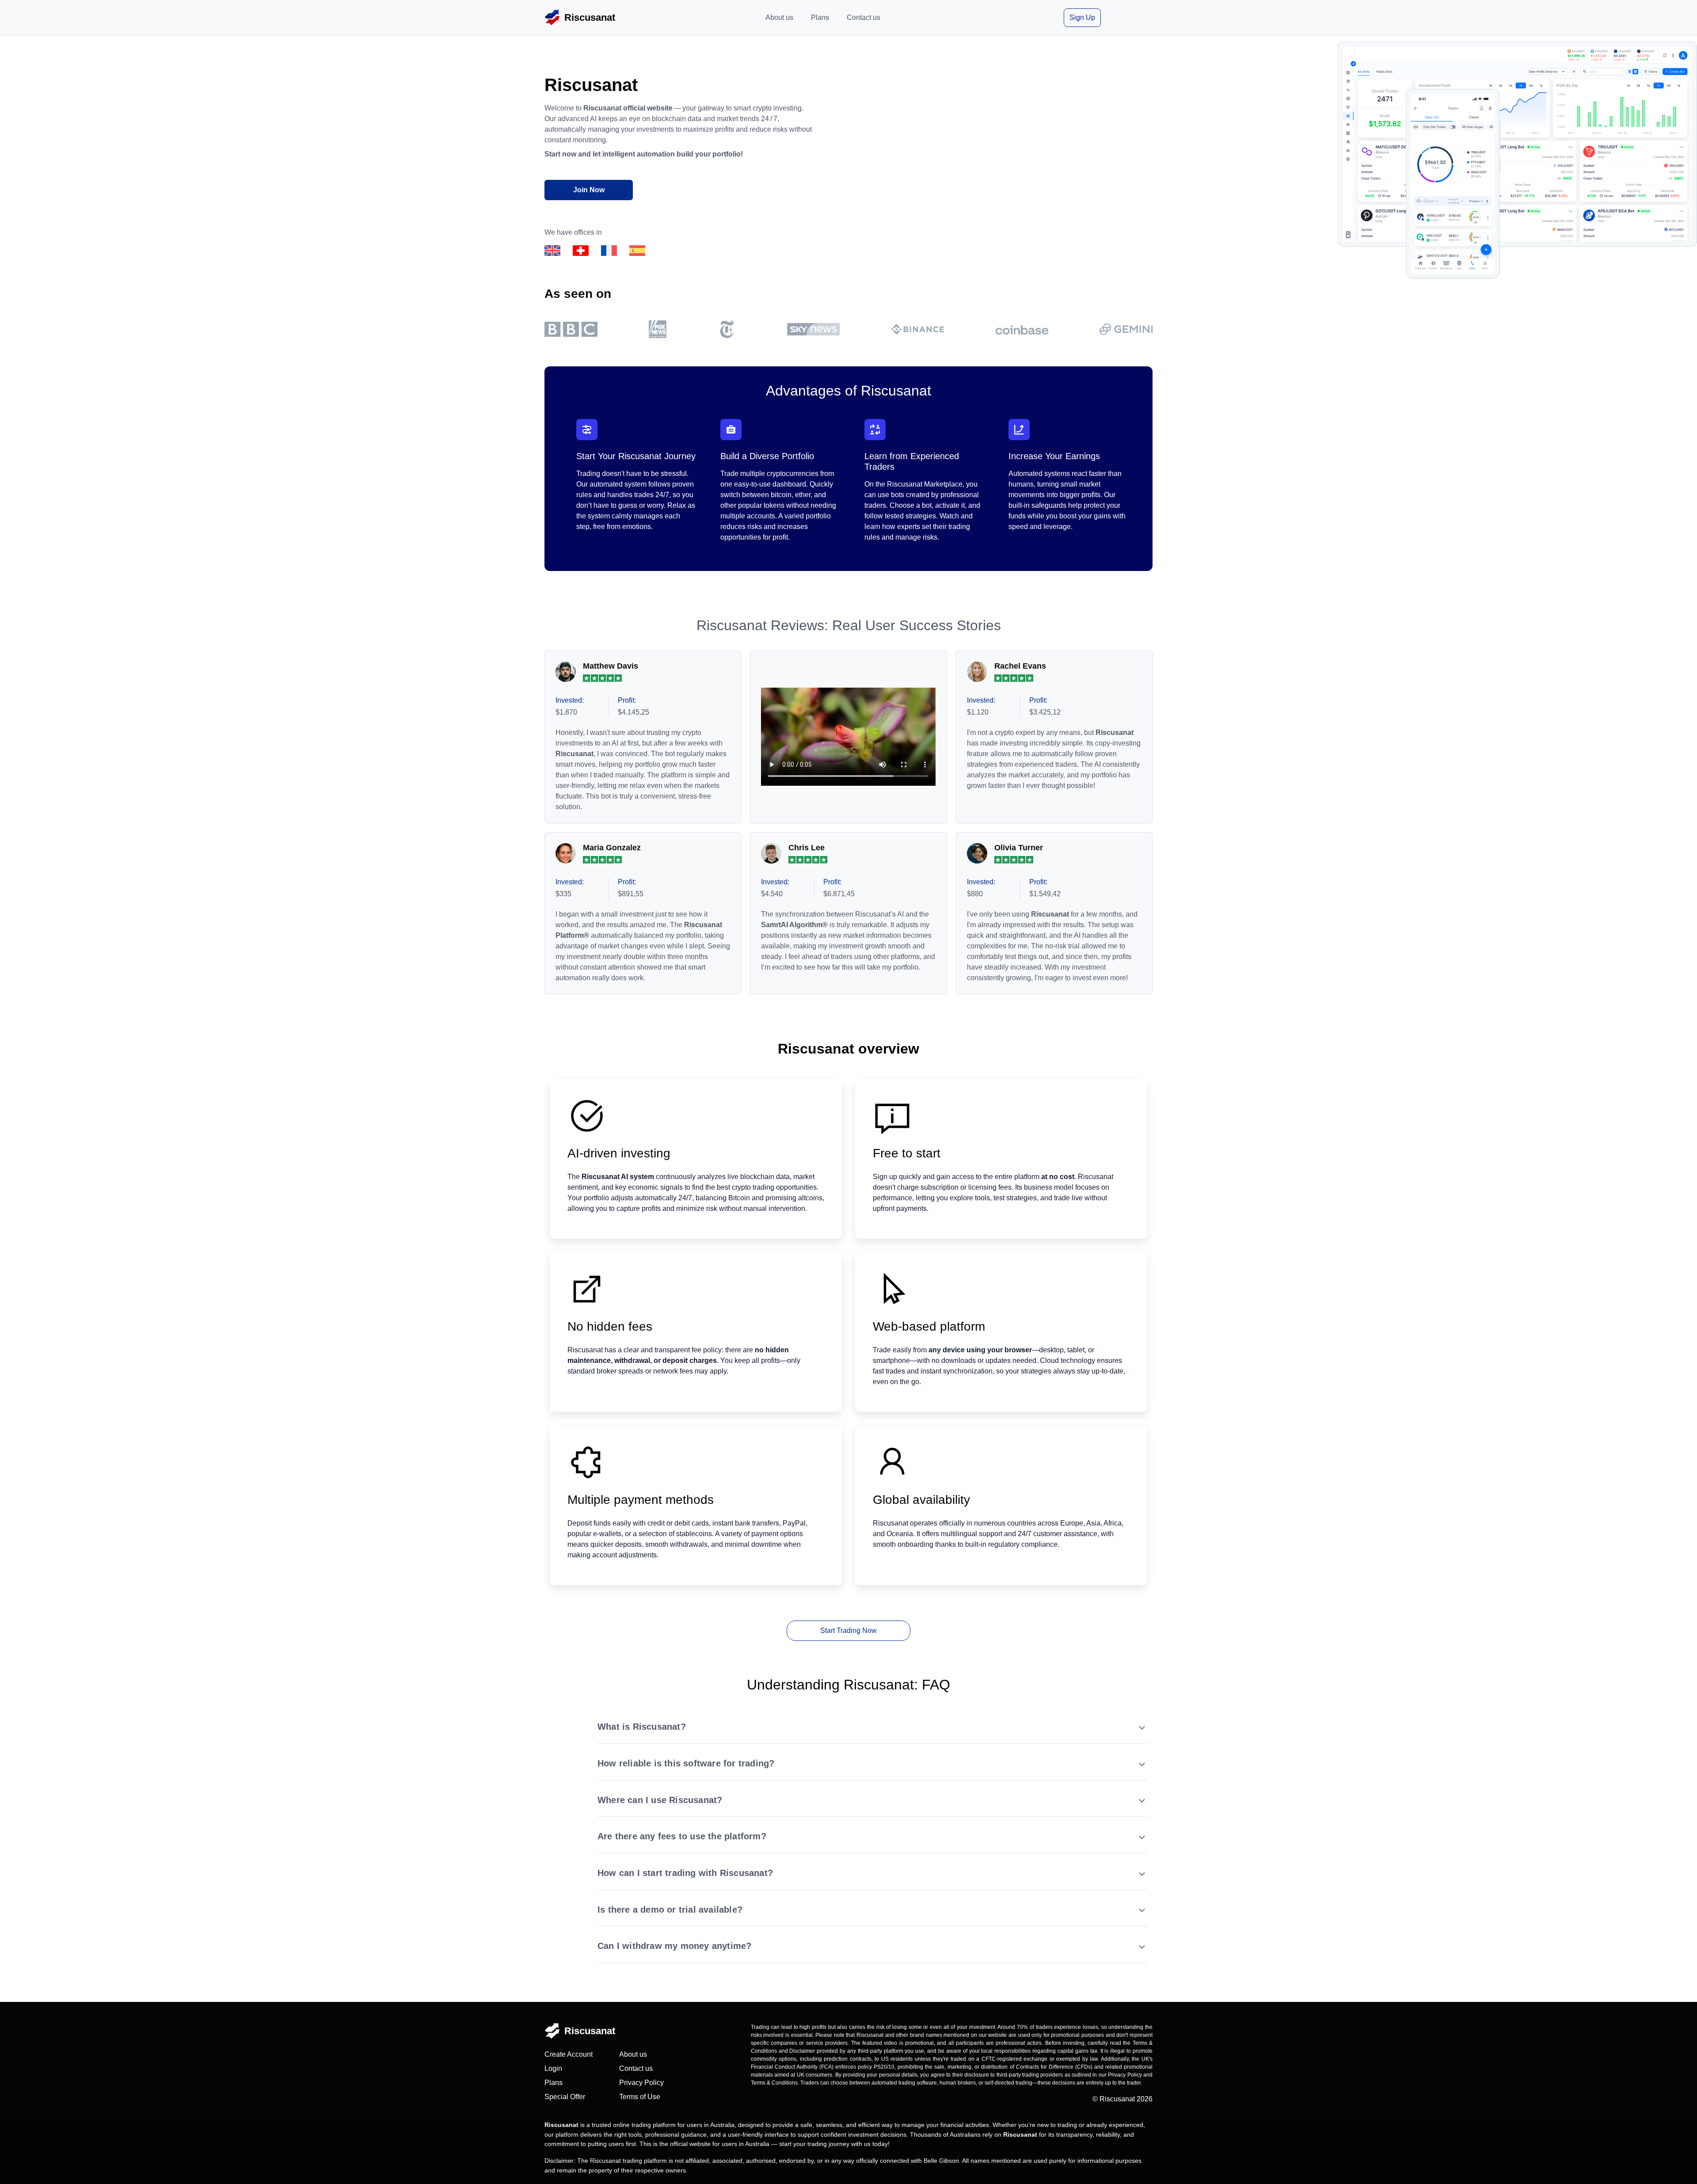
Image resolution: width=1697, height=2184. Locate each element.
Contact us (864, 17)
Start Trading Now (848, 1630)
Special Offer (565, 2097)
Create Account (569, 2054)
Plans (820, 17)
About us (779, 17)
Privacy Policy (641, 2083)
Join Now (589, 190)
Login (553, 2068)
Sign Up (1082, 17)
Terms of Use (640, 2097)
